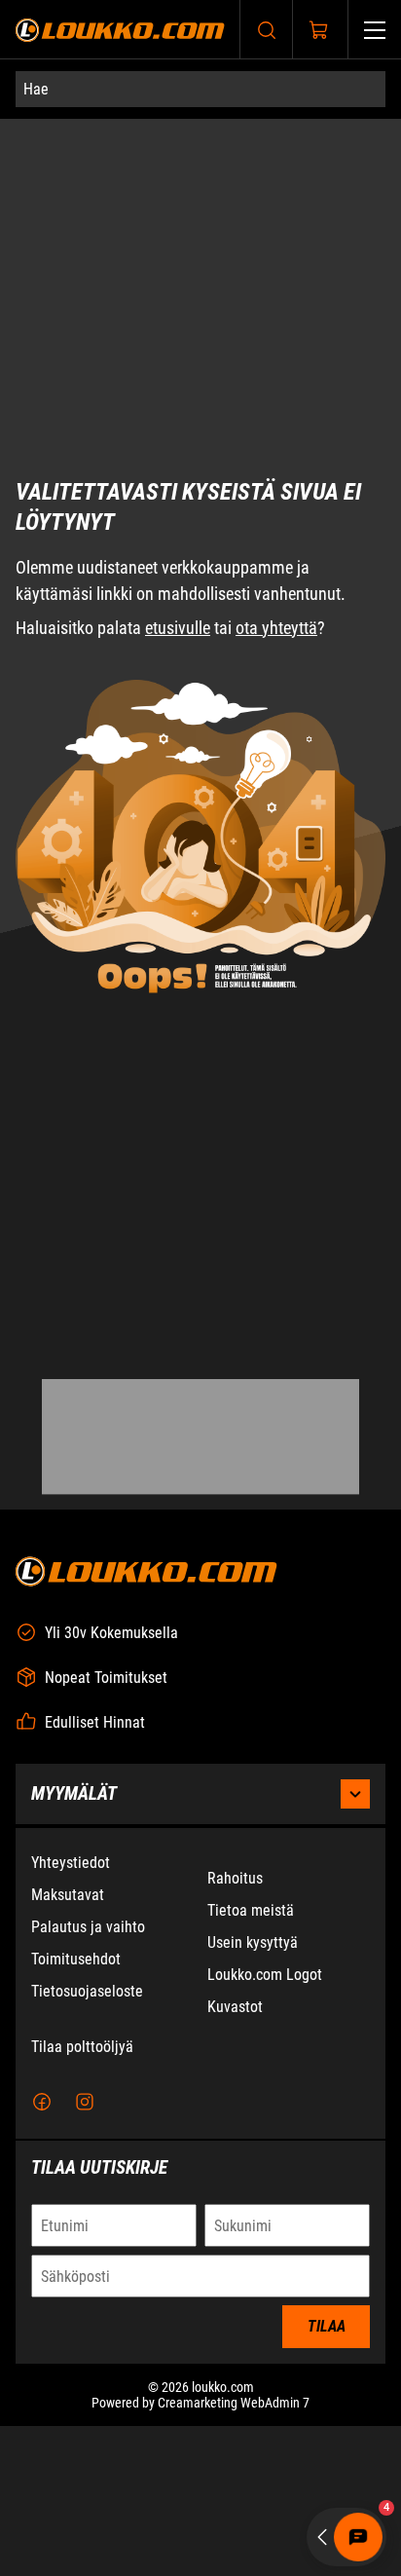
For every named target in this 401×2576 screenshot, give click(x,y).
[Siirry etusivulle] (120, 30)
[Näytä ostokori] (319, 30)
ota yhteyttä (276, 411)
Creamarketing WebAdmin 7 (234, 2403)
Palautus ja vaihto (88, 1927)
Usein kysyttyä (253, 1942)
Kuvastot (235, 2007)
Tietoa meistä (251, 1910)
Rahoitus (235, 1878)
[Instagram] (85, 2102)
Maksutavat (68, 1895)
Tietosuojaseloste (87, 1991)
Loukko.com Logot (265, 1975)
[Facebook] (42, 2102)
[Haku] (267, 30)
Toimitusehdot (76, 1959)
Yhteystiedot (71, 1863)
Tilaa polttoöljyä (82, 2047)
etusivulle (178, 411)
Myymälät (74, 1793)
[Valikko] (375, 30)
